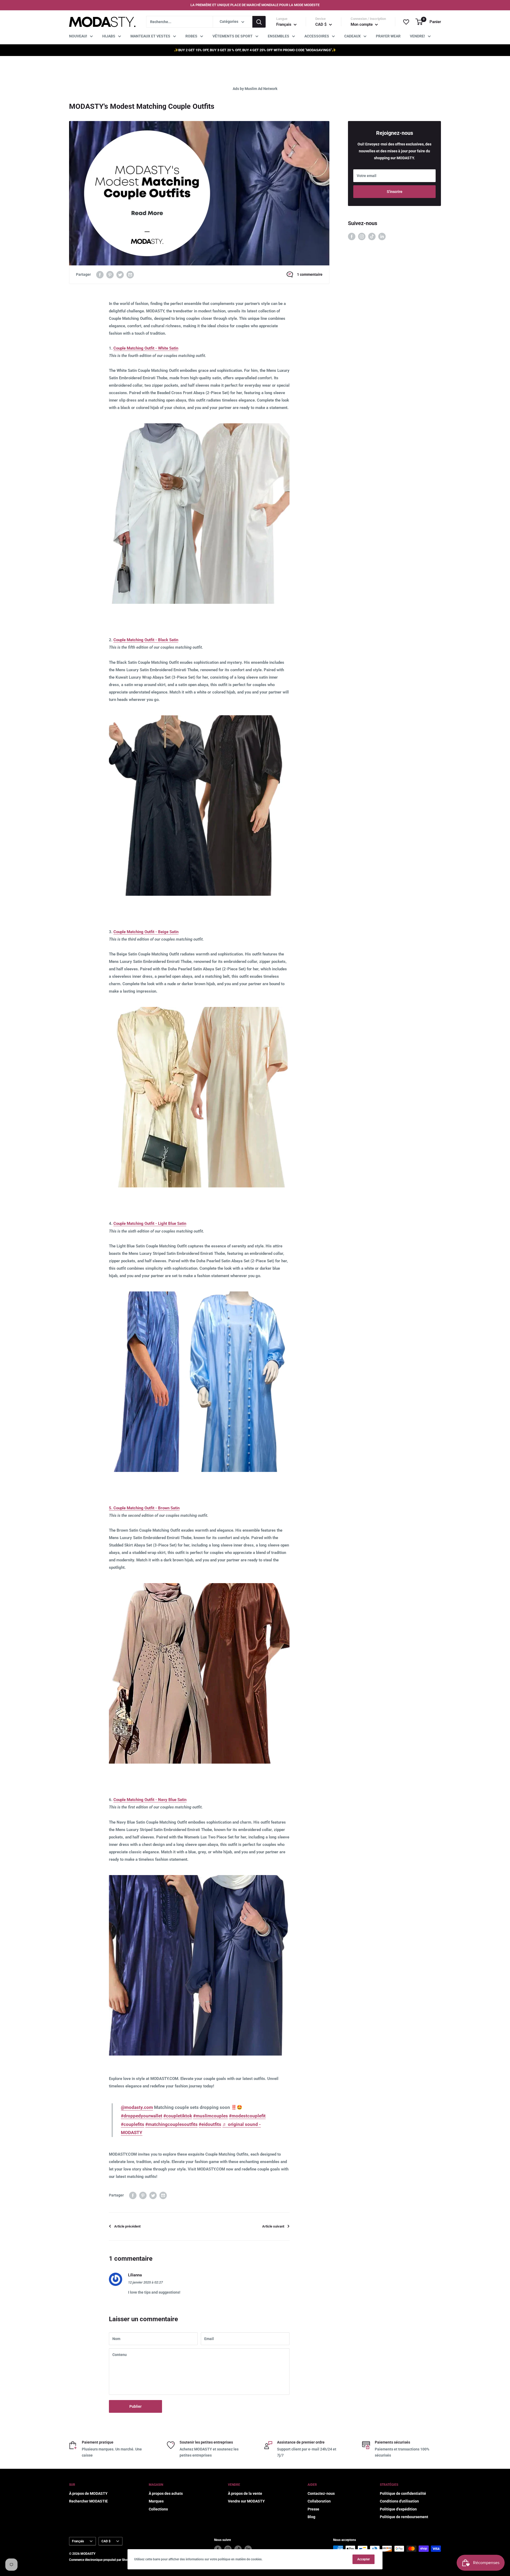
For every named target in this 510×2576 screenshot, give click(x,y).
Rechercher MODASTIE (88, 2501)
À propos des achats (166, 2493)
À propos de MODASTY (88, 2493)
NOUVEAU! (78, 36)
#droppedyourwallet (142, 2116)
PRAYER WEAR (388, 36)
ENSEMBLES (279, 36)
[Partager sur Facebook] (100, 274)
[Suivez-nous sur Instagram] (362, 236)
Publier (135, 2406)
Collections (158, 2509)
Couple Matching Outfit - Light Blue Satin (150, 1224)
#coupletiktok (178, 2116)
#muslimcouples (211, 2116)
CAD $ (106, 2541)
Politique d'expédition (398, 2509)
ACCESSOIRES (317, 36)
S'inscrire (395, 192)
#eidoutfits (210, 2124)
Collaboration (319, 2501)
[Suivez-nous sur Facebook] (352, 236)
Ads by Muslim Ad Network (255, 89)
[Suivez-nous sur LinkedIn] (382, 236)
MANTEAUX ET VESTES (150, 36)
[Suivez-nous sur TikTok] (372, 236)
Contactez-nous (321, 2493)
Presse (313, 2509)
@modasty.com (137, 2107)
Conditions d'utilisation (399, 2501)
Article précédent (127, 2226)
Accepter (364, 2559)
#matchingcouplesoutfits (171, 2124)
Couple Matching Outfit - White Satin (146, 348)
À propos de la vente (245, 2493)
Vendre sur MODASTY (246, 2501)
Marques (156, 2501)
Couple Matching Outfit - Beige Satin (146, 932)
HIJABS (109, 36)
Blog (311, 2517)
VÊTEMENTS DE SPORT (233, 36)
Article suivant (273, 2226)
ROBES (191, 36)
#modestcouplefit (247, 2116)
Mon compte (362, 24)
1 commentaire (310, 274)
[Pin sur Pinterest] (110, 274)
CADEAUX (352, 36)
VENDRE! (417, 36)
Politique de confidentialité (403, 2493)
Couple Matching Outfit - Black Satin (146, 640)
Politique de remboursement (404, 2517)
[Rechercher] (259, 22)
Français (78, 2541)
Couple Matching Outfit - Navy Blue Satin (150, 1800)
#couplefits (133, 2124)
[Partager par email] (130, 274)
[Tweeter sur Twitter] (120, 274)
